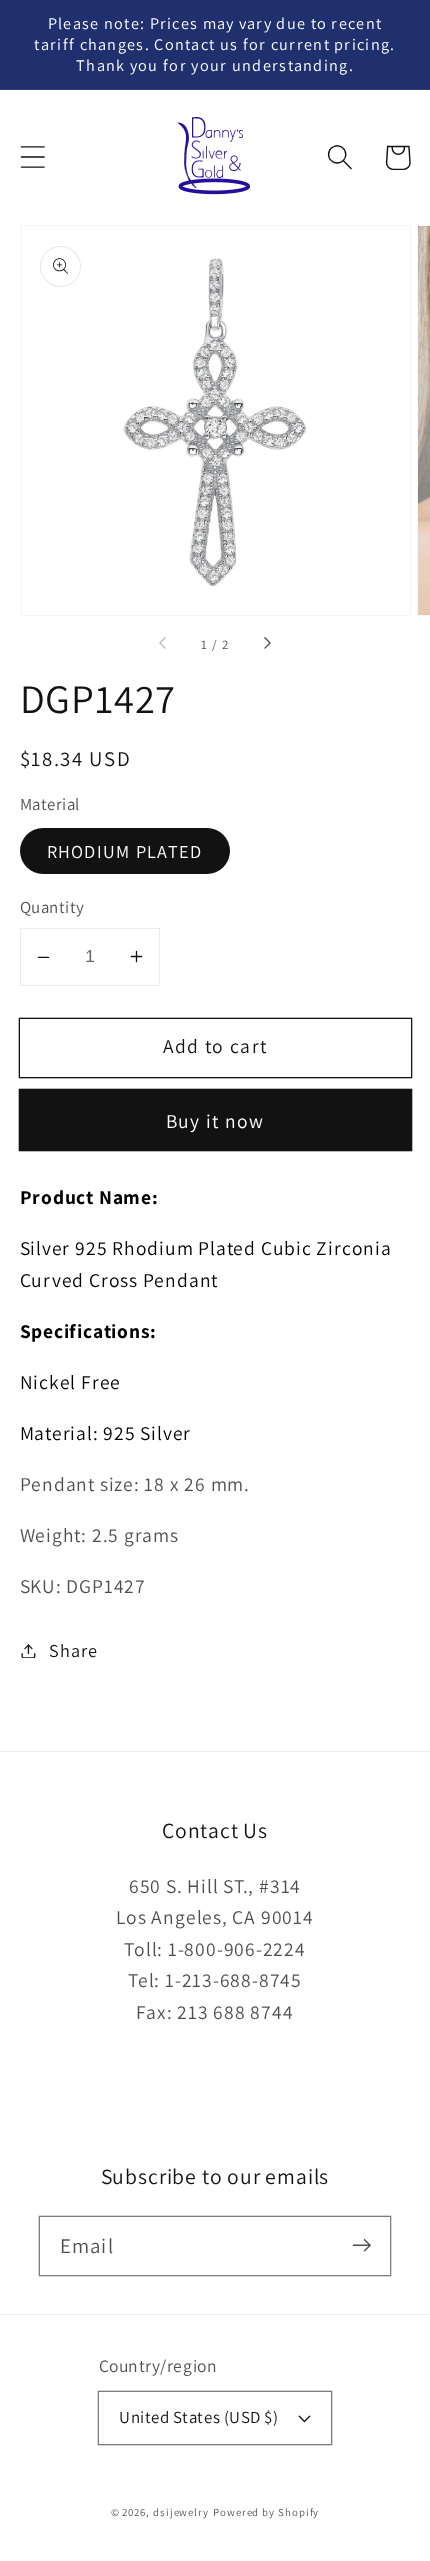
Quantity (52, 907)
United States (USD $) (198, 2417)
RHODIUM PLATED (125, 851)
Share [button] (73, 1650)
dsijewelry (181, 2512)
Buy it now (215, 1121)
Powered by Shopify (266, 2512)
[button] (32, 157)
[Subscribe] (361, 2245)
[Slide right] (266, 645)
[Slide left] (164, 645)
